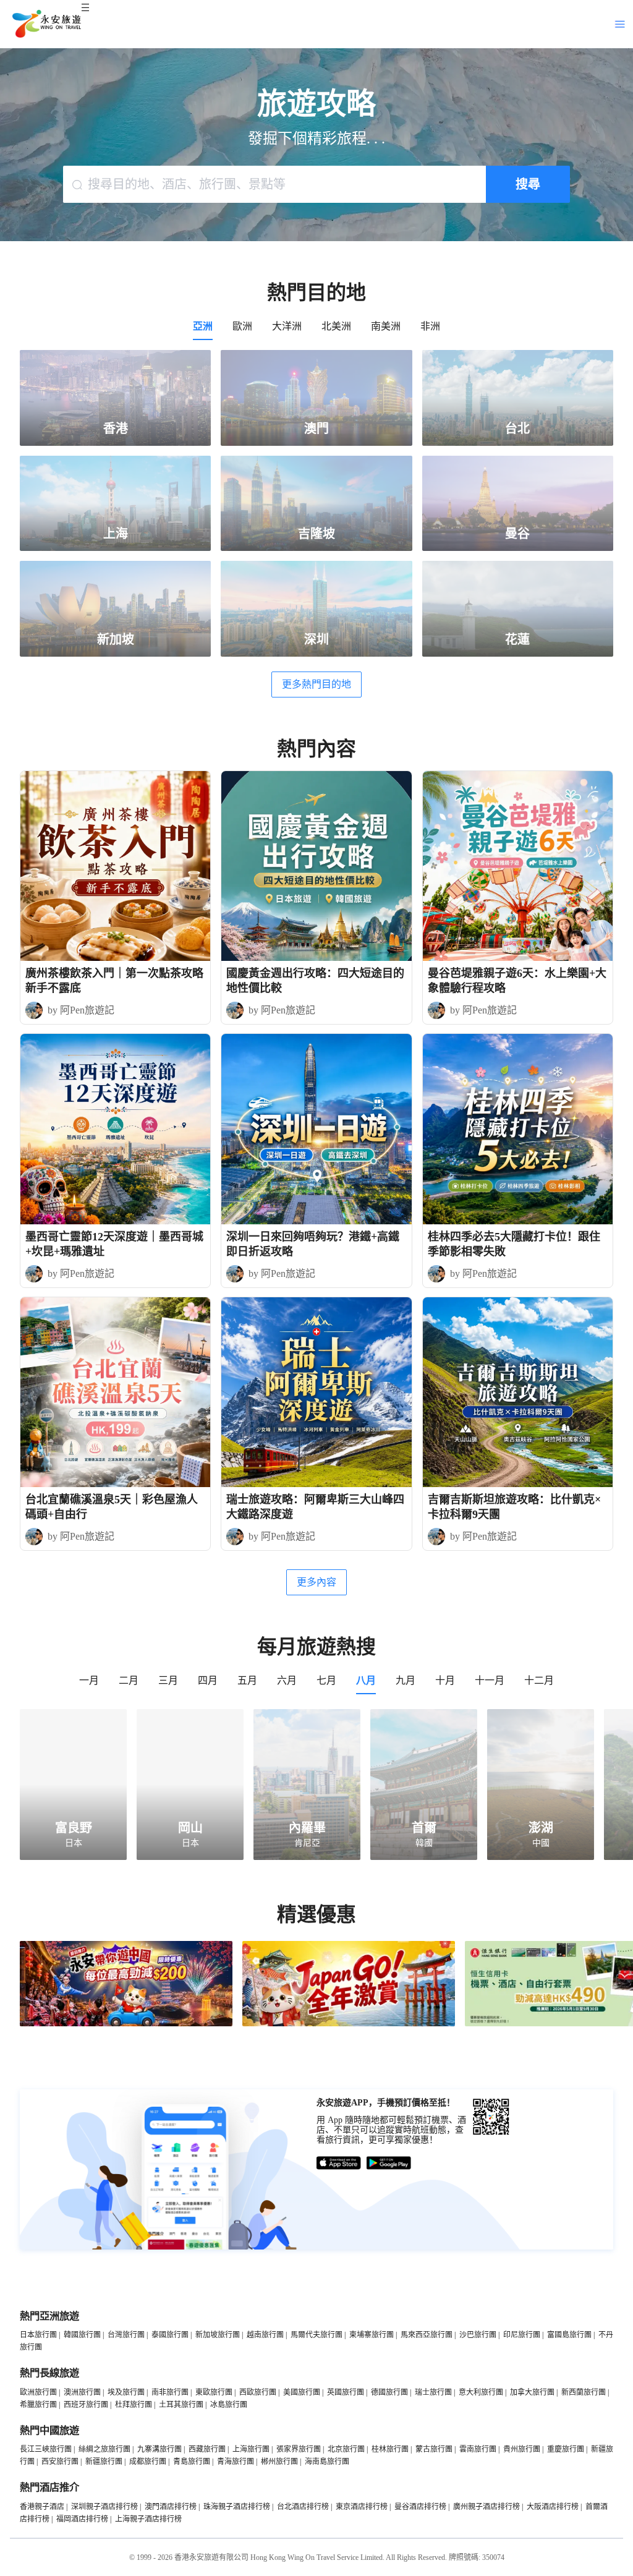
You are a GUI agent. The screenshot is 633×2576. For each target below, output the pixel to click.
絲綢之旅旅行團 (104, 2449)
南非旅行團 (170, 2392)
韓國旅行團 (82, 2335)
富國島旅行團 (569, 2335)
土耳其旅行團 (181, 2405)
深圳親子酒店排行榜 (104, 2507)
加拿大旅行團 (532, 2392)
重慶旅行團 (566, 2449)
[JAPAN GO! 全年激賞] (349, 2024)
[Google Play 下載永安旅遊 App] (389, 2163)
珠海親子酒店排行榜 (237, 2507)
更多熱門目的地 (316, 684)
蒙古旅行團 (434, 2449)
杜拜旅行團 (134, 2405)
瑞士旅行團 (433, 2392)
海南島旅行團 (327, 2462)
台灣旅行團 (126, 2335)
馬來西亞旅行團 (427, 2335)
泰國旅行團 (170, 2335)
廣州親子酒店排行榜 (486, 2507)
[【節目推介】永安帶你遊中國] (126, 2024)
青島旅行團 (192, 2462)
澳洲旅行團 (82, 2392)
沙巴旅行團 (478, 2335)
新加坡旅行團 (218, 2335)
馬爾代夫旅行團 (316, 2335)
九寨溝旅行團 (159, 2449)
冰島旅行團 (229, 2405)
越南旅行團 (265, 2335)
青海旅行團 (236, 2462)
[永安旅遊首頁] (46, 24)
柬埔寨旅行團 (372, 2335)
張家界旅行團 (299, 2449)
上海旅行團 (251, 2449)
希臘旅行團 (38, 2405)
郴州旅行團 (279, 2462)
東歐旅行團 (214, 2392)
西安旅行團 (60, 2462)
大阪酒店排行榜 (553, 2507)
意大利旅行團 (481, 2392)
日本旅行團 (38, 2335)
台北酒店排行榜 (303, 2507)
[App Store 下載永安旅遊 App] (339, 2163)
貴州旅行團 (522, 2449)
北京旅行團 (346, 2449)
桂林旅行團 (390, 2449)
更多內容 (316, 1582)
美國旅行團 (302, 2392)
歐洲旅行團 (38, 2392)
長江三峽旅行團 (46, 2449)
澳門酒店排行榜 (171, 2507)
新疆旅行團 (104, 2462)
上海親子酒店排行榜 (148, 2519)
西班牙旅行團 (86, 2405)
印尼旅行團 (522, 2335)
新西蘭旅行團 (584, 2392)
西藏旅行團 (207, 2449)
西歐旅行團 (258, 2392)
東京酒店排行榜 (362, 2507)
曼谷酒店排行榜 (420, 2507)
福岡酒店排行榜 (82, 2519)
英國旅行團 (346, 2392)
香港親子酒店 (42, 2507)
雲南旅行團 (478, 2449)
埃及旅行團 (126, 2392)
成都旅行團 (148, 2462)
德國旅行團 (389, 2392)
